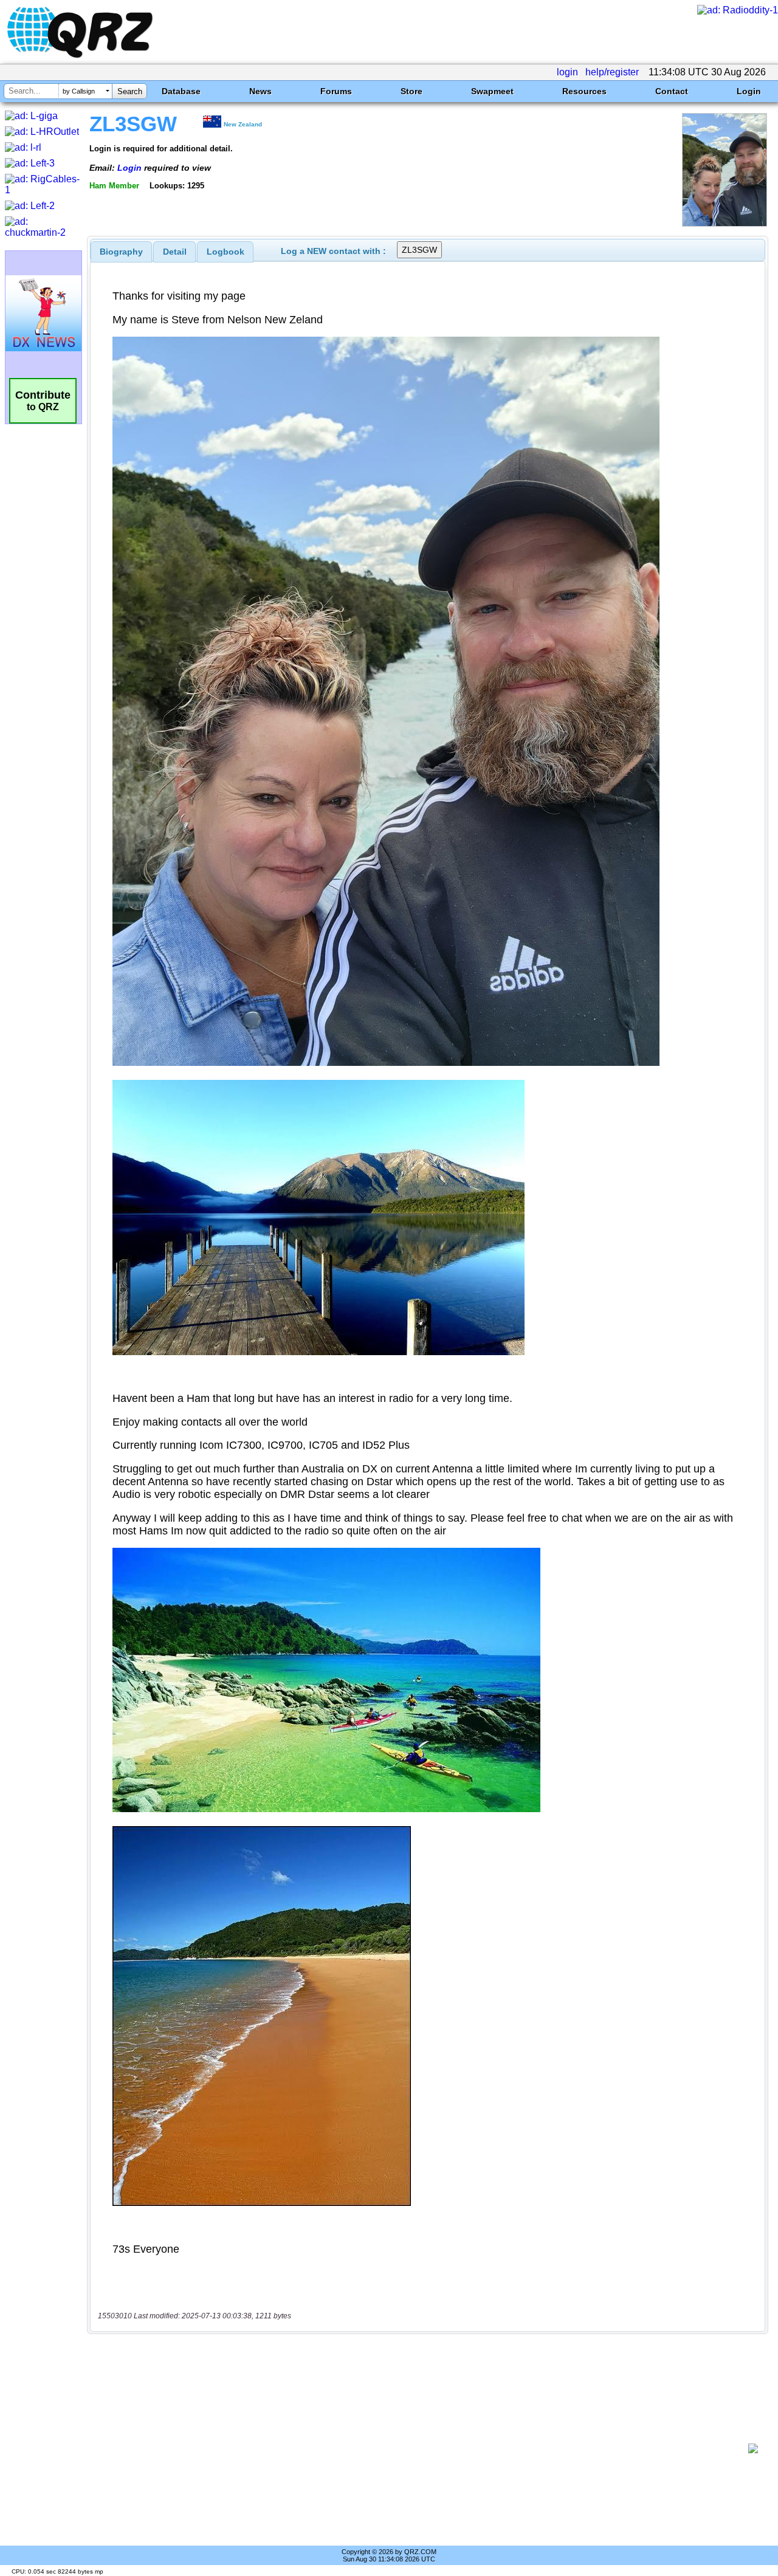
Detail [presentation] (175, 252)
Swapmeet (492, 91)
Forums (336, 91)
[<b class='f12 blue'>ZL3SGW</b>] (725, 223)
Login (749, 91)
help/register (612, 72)
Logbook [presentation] (225, 252)
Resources (584, 91)
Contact (672, 91)
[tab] (121, 252)
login (567, 72)
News (260, 91)
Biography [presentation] (121, 252)
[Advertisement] (422, 2448)
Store (411, 91)
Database (181, 91)
